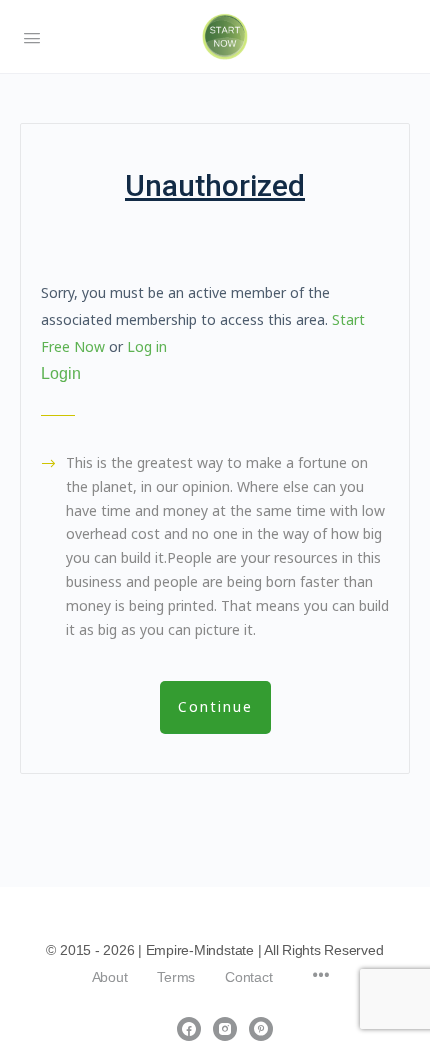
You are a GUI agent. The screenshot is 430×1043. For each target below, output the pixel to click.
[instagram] (225, 1029)
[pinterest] (261, 1029)
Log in (147, 346)
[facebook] (189, 1029)
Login (61, 373)
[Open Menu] (32, 36)
